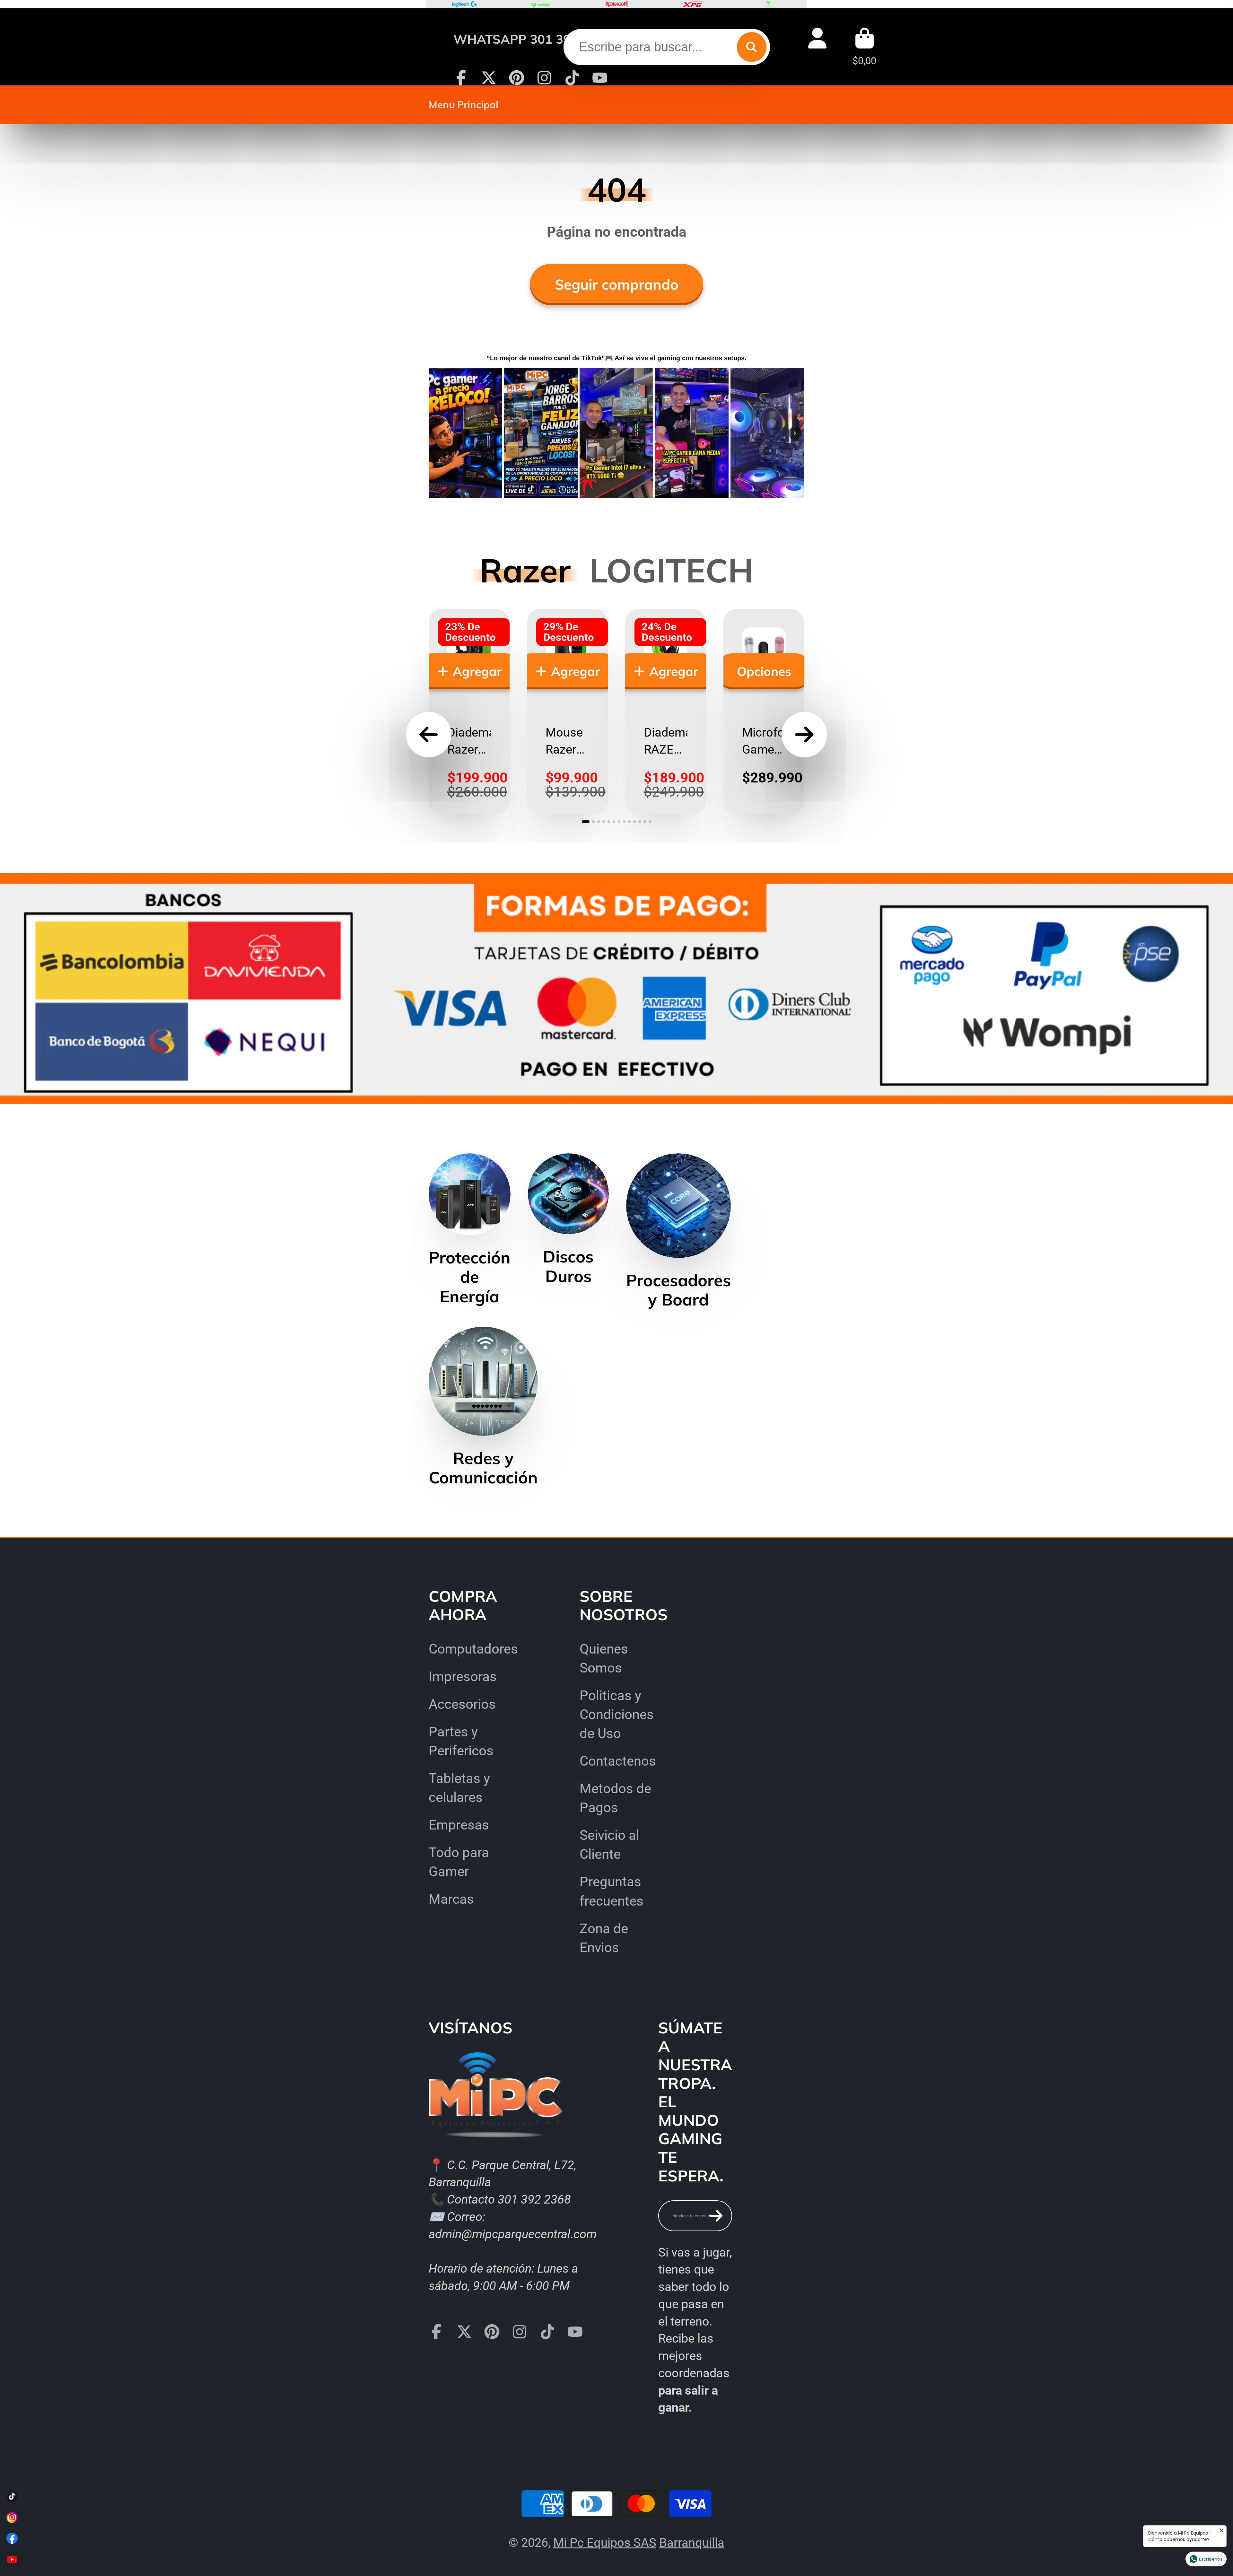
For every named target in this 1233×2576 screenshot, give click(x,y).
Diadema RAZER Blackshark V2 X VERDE (666, 712)
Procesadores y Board (678, 1231)
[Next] (795, 433)
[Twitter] (489, 78)
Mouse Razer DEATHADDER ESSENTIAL (567, 712)
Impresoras (463, 1677)
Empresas (459, 1825)
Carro (864, 47)
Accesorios (462, 1704)
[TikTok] (572, 78)
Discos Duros (568, 1219)
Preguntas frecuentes (612, 1891)
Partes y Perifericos (461, 1741)
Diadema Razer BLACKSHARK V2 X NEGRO (469, 712)
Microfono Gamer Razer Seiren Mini (764, 712)
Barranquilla (692, 2542)
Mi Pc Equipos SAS (605, 2542)
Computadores (473, 1649)
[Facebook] (461, 78)
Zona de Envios (604, 1938)
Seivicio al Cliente (609, 1845)
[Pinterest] (517, 78)
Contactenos (618, 1761)
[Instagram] (544, 78)
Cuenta (817, 47)
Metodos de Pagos (615, 1798)
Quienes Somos (604, 1658)
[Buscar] (752, 47)
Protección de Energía (470, 1230)
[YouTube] (600, 78)
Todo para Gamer (459, 1862)
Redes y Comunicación (483, 1407)
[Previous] (438, 433)
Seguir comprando (617, 284)
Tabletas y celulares (459, 1788)
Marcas (451, 1899)
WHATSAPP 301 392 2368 (532, 39)
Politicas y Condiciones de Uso (617, 1714)
